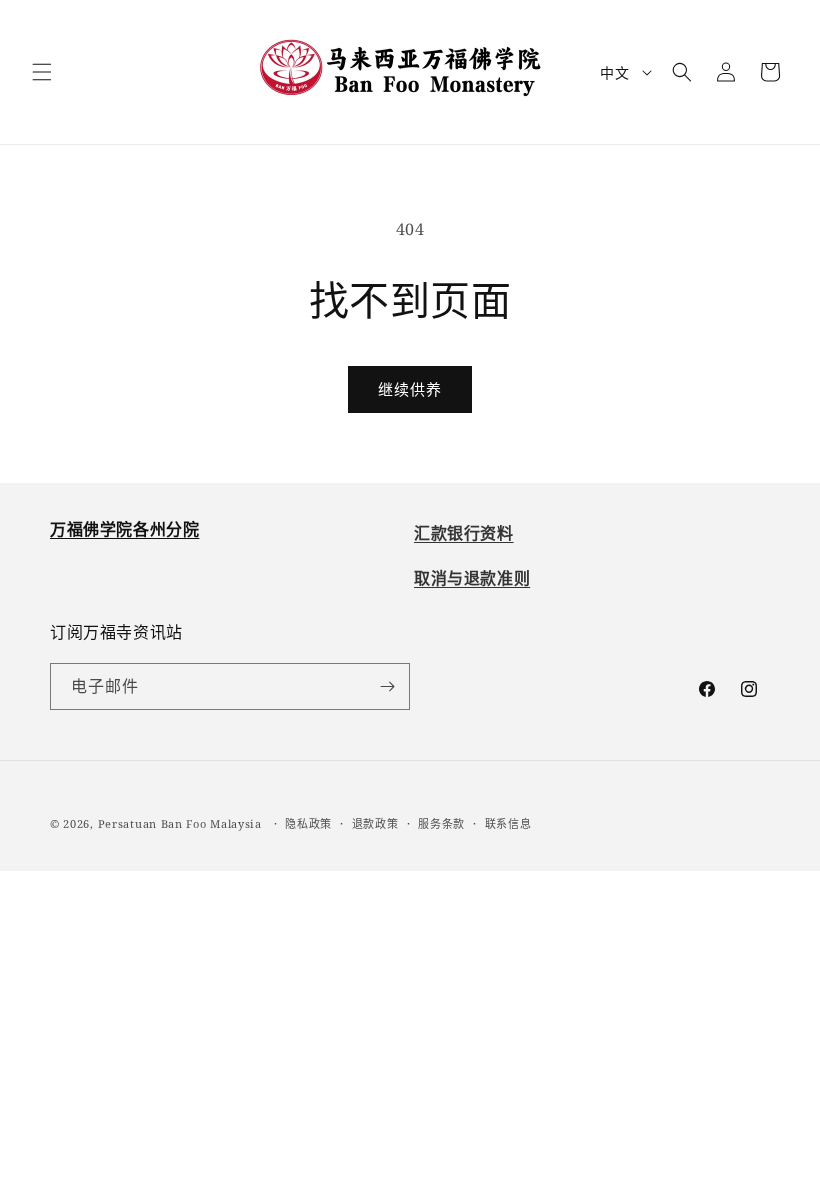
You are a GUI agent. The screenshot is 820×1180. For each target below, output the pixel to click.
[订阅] (387, 686)
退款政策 (375, 823)
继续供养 (410, 389)
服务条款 (441, 823)
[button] (42, 72)
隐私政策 (308, 823)
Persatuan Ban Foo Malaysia (180, 823)
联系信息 (508, 823)
